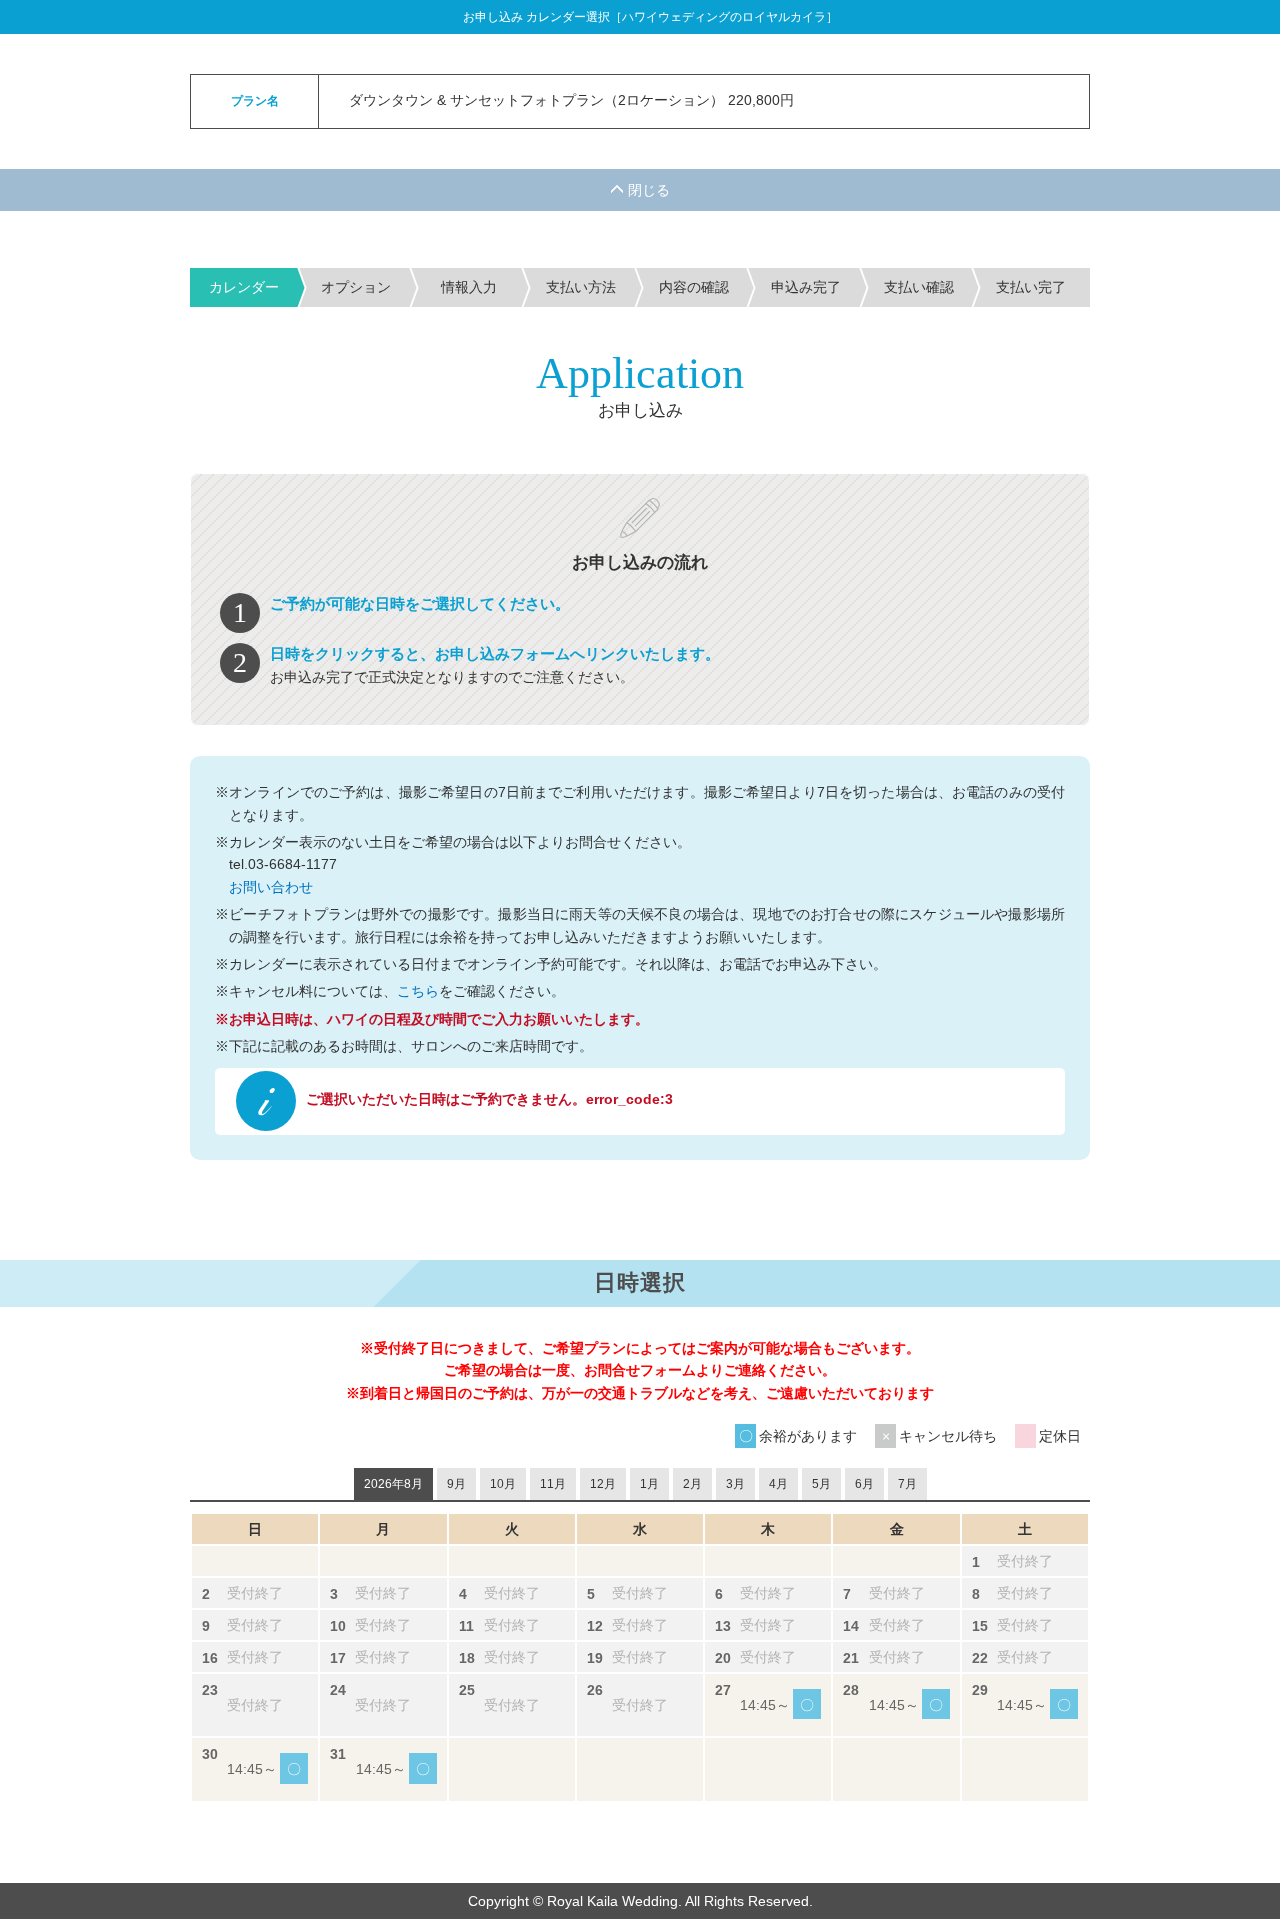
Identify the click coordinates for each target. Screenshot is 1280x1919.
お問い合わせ (271, 887)
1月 (649, 1484)
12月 (603, 1484)
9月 (456, 1484)
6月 (864, 1484)
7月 (907, 1484)
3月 (735, 1484)
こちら (418, 991)
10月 (503, 1484)
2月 (692, 1484)
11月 (553, 1484)
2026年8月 (393, 1484)
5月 (821, 1484)
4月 (778, 1484)
